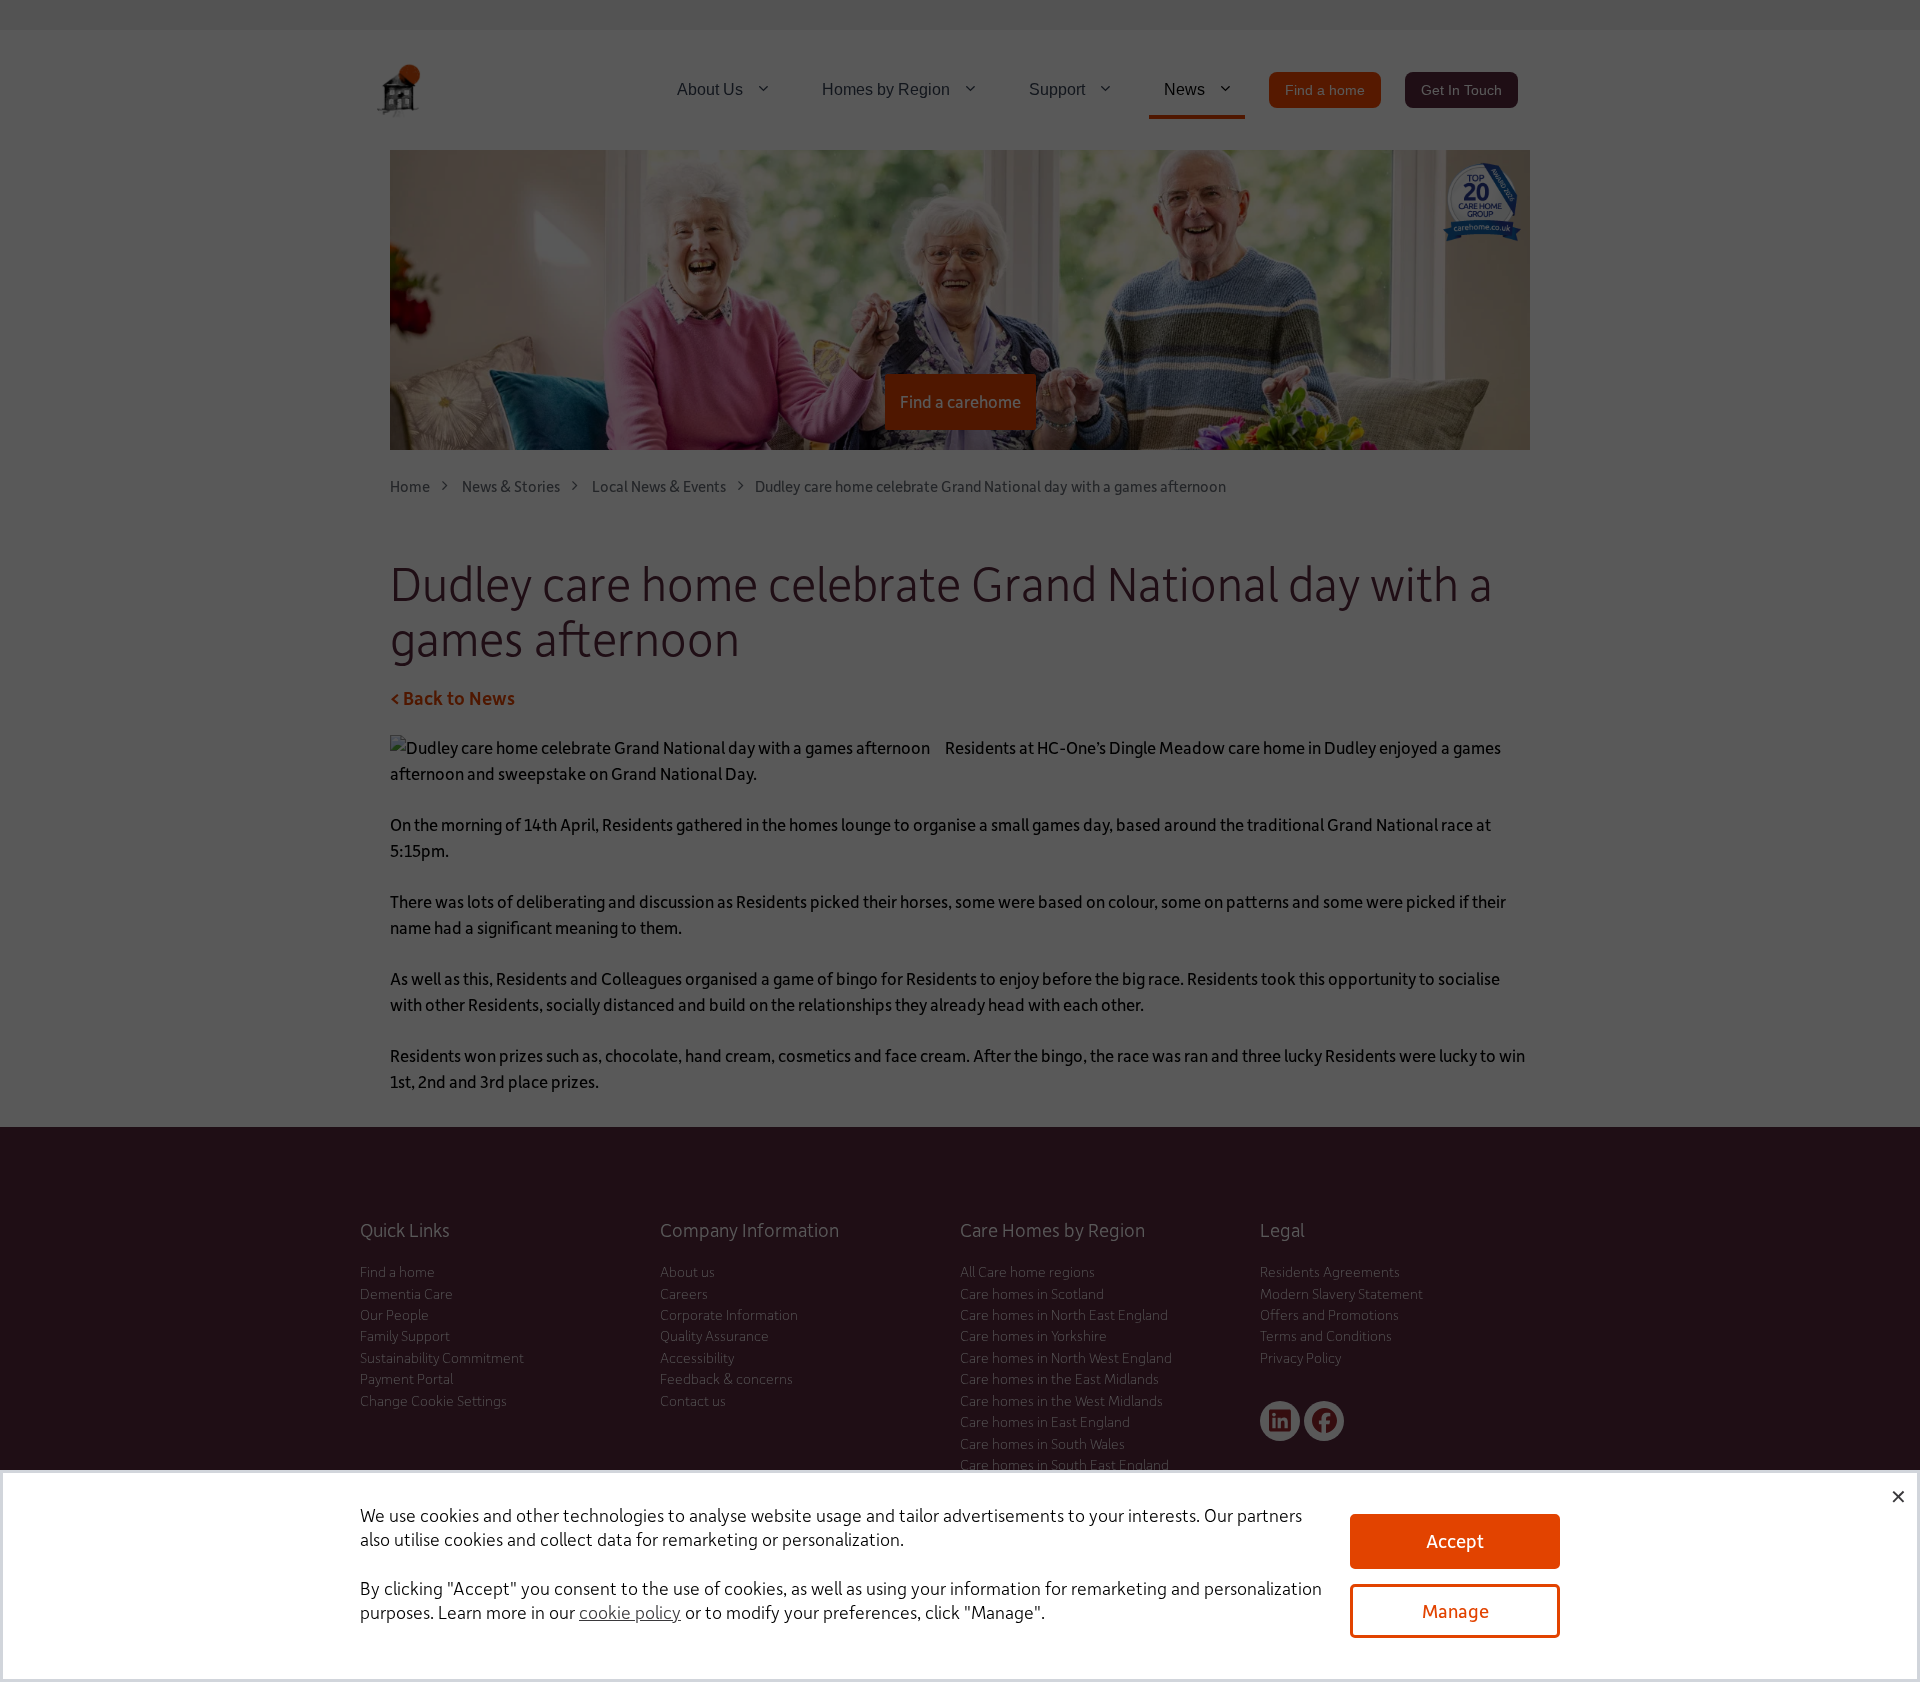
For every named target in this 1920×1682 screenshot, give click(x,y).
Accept (1455, 1540)
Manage (1455, 1610)
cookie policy (630, 1612)
